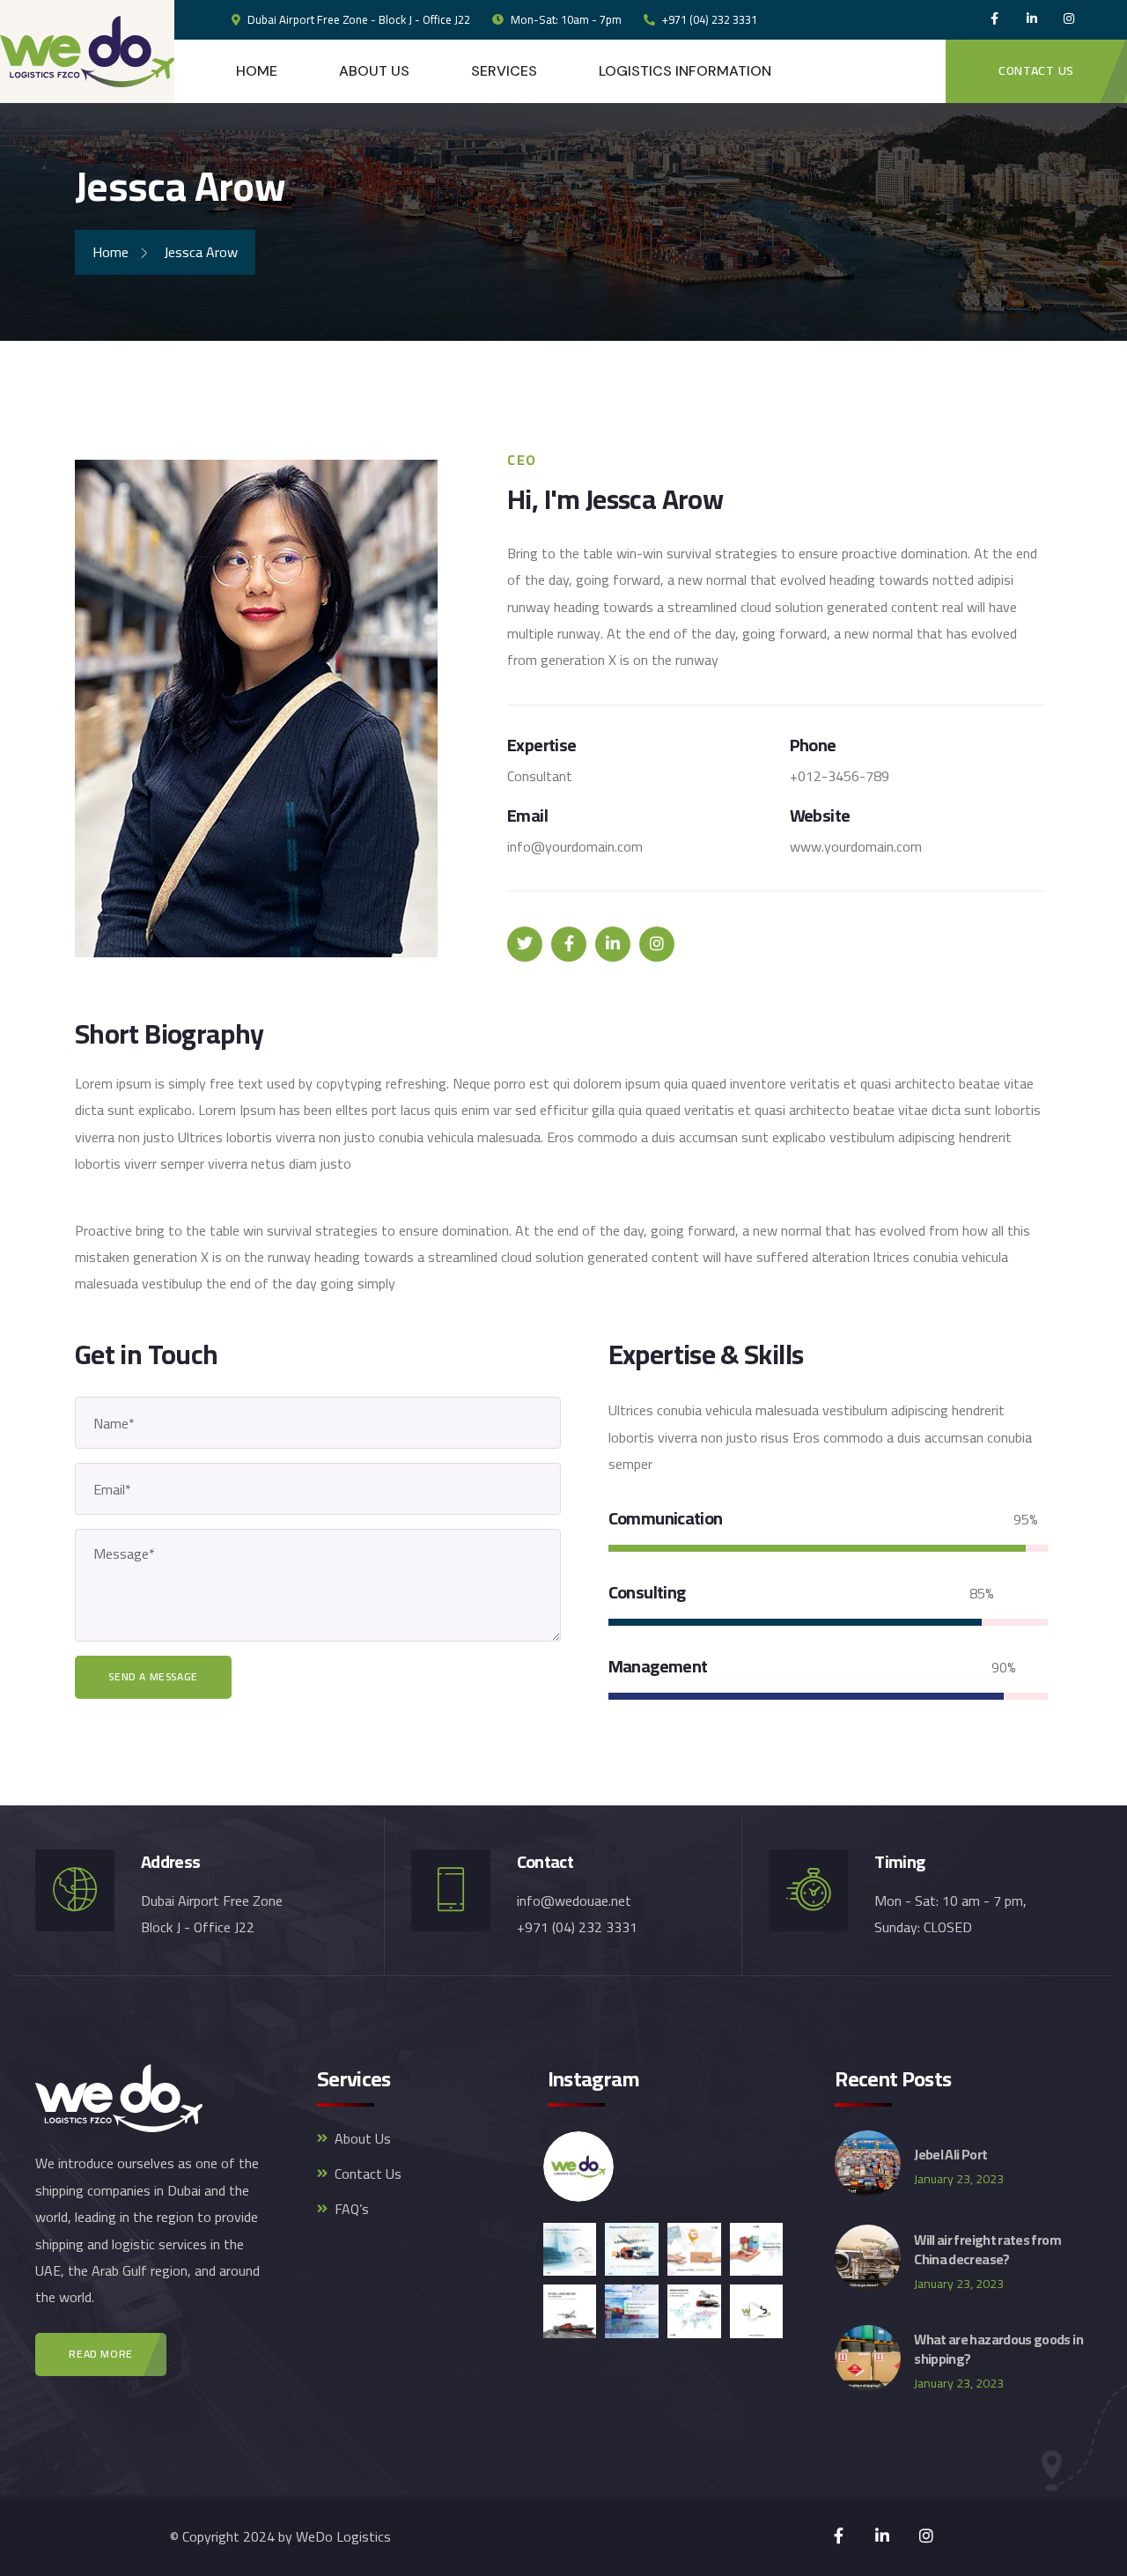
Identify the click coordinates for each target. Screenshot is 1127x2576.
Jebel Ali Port (950, 2154)
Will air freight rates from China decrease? (987, 2249)
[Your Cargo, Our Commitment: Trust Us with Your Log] (757, 2250)
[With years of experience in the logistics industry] (694, 2311)
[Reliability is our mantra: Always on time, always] (694, 2250)
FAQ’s (352, 2209)
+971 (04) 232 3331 (708, 19)
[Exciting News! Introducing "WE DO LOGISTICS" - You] (757, 2311)
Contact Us (368, 2174)
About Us (363, 2138)
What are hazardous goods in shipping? (998, 2349)
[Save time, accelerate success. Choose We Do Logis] (570, 2250)
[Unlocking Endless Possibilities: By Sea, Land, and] (570, 2311)
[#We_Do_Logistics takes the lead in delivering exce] (632, 2250)
